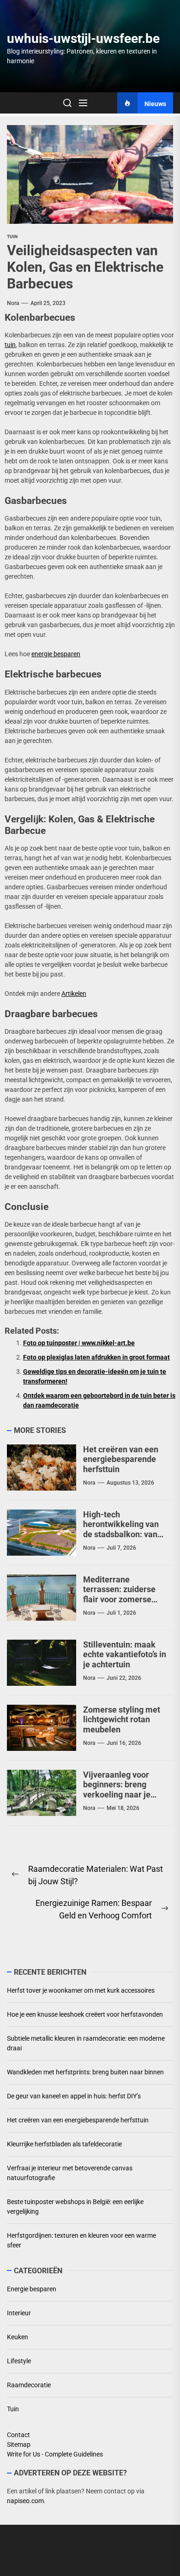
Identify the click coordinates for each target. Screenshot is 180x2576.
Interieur (19, 2313)
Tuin (12, 237)
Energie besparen (32, 2289)
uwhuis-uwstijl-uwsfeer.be (83, 39)
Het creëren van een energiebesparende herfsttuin (121, 1459)
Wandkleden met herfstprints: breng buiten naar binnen (85, 2072)
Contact (18, 2435)
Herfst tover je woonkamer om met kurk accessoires (81, 1990)
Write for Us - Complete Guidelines (55, 2454)
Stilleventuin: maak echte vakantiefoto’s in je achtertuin (125, 1654)
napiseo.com (25, 2501)
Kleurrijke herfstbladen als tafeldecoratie (64, 2144)
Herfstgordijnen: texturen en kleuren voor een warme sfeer (81, 2240)
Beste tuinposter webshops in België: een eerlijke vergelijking (75, 2207)
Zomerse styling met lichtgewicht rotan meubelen (122, 1719)
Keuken (18, 2337)
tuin (10, 345)
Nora (13, 303)
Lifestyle (19, 2361)
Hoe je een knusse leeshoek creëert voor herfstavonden (85, 2014)
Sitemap (19, 2444)
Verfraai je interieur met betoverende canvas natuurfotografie (70, 2173)
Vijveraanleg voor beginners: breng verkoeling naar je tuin (117, 1790)
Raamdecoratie (29, 2385)
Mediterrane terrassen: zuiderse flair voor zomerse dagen (119, 1594)
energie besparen (56, 654)
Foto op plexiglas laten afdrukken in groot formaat (96, 1357)
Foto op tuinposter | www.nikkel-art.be (79, 1343)
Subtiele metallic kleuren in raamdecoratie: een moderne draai (86, 2043)
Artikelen (74, 994)
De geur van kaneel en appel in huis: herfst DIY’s (74, 2096)
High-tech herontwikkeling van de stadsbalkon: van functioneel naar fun (121, 1529)
